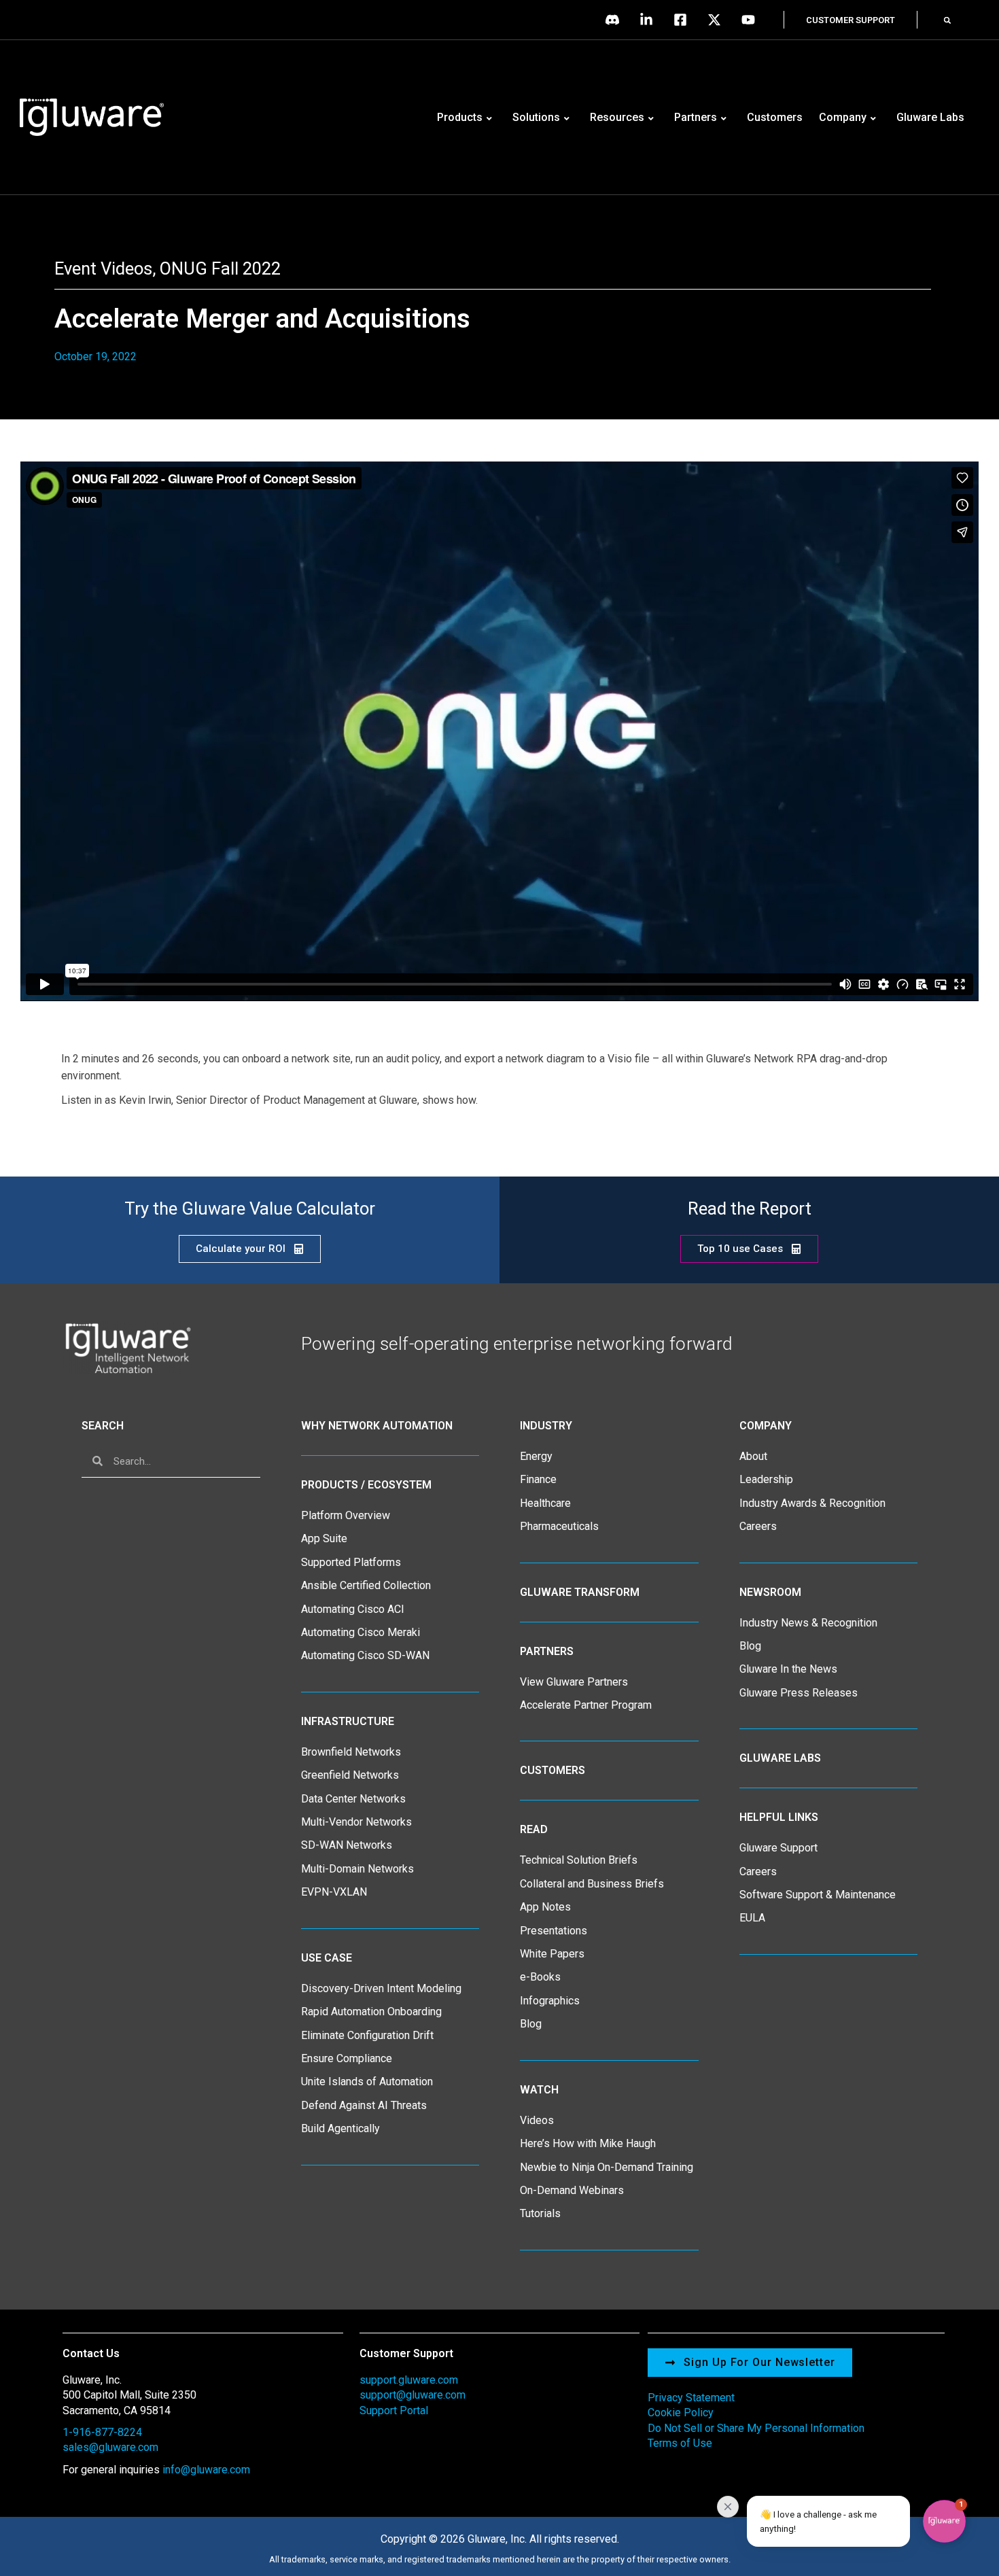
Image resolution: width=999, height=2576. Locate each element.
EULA (752, 1918)
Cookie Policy (681, 2413)
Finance (538, 1479)
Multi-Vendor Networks (356, 1822)
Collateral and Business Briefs (592, 1884)
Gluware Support (778, 1848)
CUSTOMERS (553, 1770)
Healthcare (545, 1503)
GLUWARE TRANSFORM (580, 1592)
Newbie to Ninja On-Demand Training (607, 2167)
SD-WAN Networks (347, 1845)
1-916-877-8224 (102, 2432)
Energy (536, 1456)
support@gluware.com (413, 2395)
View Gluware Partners (574, 1682)
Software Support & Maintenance (818, 1895)
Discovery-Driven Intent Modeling (381, 1988)
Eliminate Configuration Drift (367, 2035)
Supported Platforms (351, 1562)
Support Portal (394, 2410)
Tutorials (540, 2213)
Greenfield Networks (350, 1775)
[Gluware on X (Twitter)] (718, 20)
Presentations (554, 1931)
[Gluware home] (127, 1347)
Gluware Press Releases (799, 1693)
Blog (531, 2024)
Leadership (766, 1479)
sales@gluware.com (110, 2447)
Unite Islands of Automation (367, 2082)
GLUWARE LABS (780, 1758)
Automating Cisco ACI (353, 1609)
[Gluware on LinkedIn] (650, 20)
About (753, 1456)
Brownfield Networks (351, 1752)
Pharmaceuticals (559, 1526)
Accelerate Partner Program (586, 1705)
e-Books (540, 1977)
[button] (947, 20)
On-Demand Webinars (572, 2190)
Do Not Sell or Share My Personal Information (756, 2428)
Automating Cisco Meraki (361, 1632)
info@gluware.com (206, 2470)
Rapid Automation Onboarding (371, 2012)
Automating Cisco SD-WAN (365, 1655)
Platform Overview (346, 1515)
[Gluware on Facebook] (684, 20)
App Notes (545, 1907)
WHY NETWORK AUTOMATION (377, 1426)
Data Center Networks (353, 1799)
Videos (537, 2120)
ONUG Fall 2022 (220, 268)
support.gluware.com (409, 2380)
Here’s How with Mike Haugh (588, 2143)
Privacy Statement (691, 2398)
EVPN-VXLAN (334, 1892)
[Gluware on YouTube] (752, 20)
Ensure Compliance (347, 2058)
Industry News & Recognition (808, 1623)
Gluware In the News (788, 1669)
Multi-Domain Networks (357, 1869)
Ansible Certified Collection (366, 1585)
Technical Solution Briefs (579, 1860)
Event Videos (103, 268)
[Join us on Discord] (616, 20)
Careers (758, 1526)
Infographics (550, 2001)
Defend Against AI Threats (364, 2105)
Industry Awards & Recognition (812, 1503)
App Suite (324, 1538)
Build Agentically (340, 2128)
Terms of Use (680, 2443)
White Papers (552, 1954)
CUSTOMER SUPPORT (851, 20)
